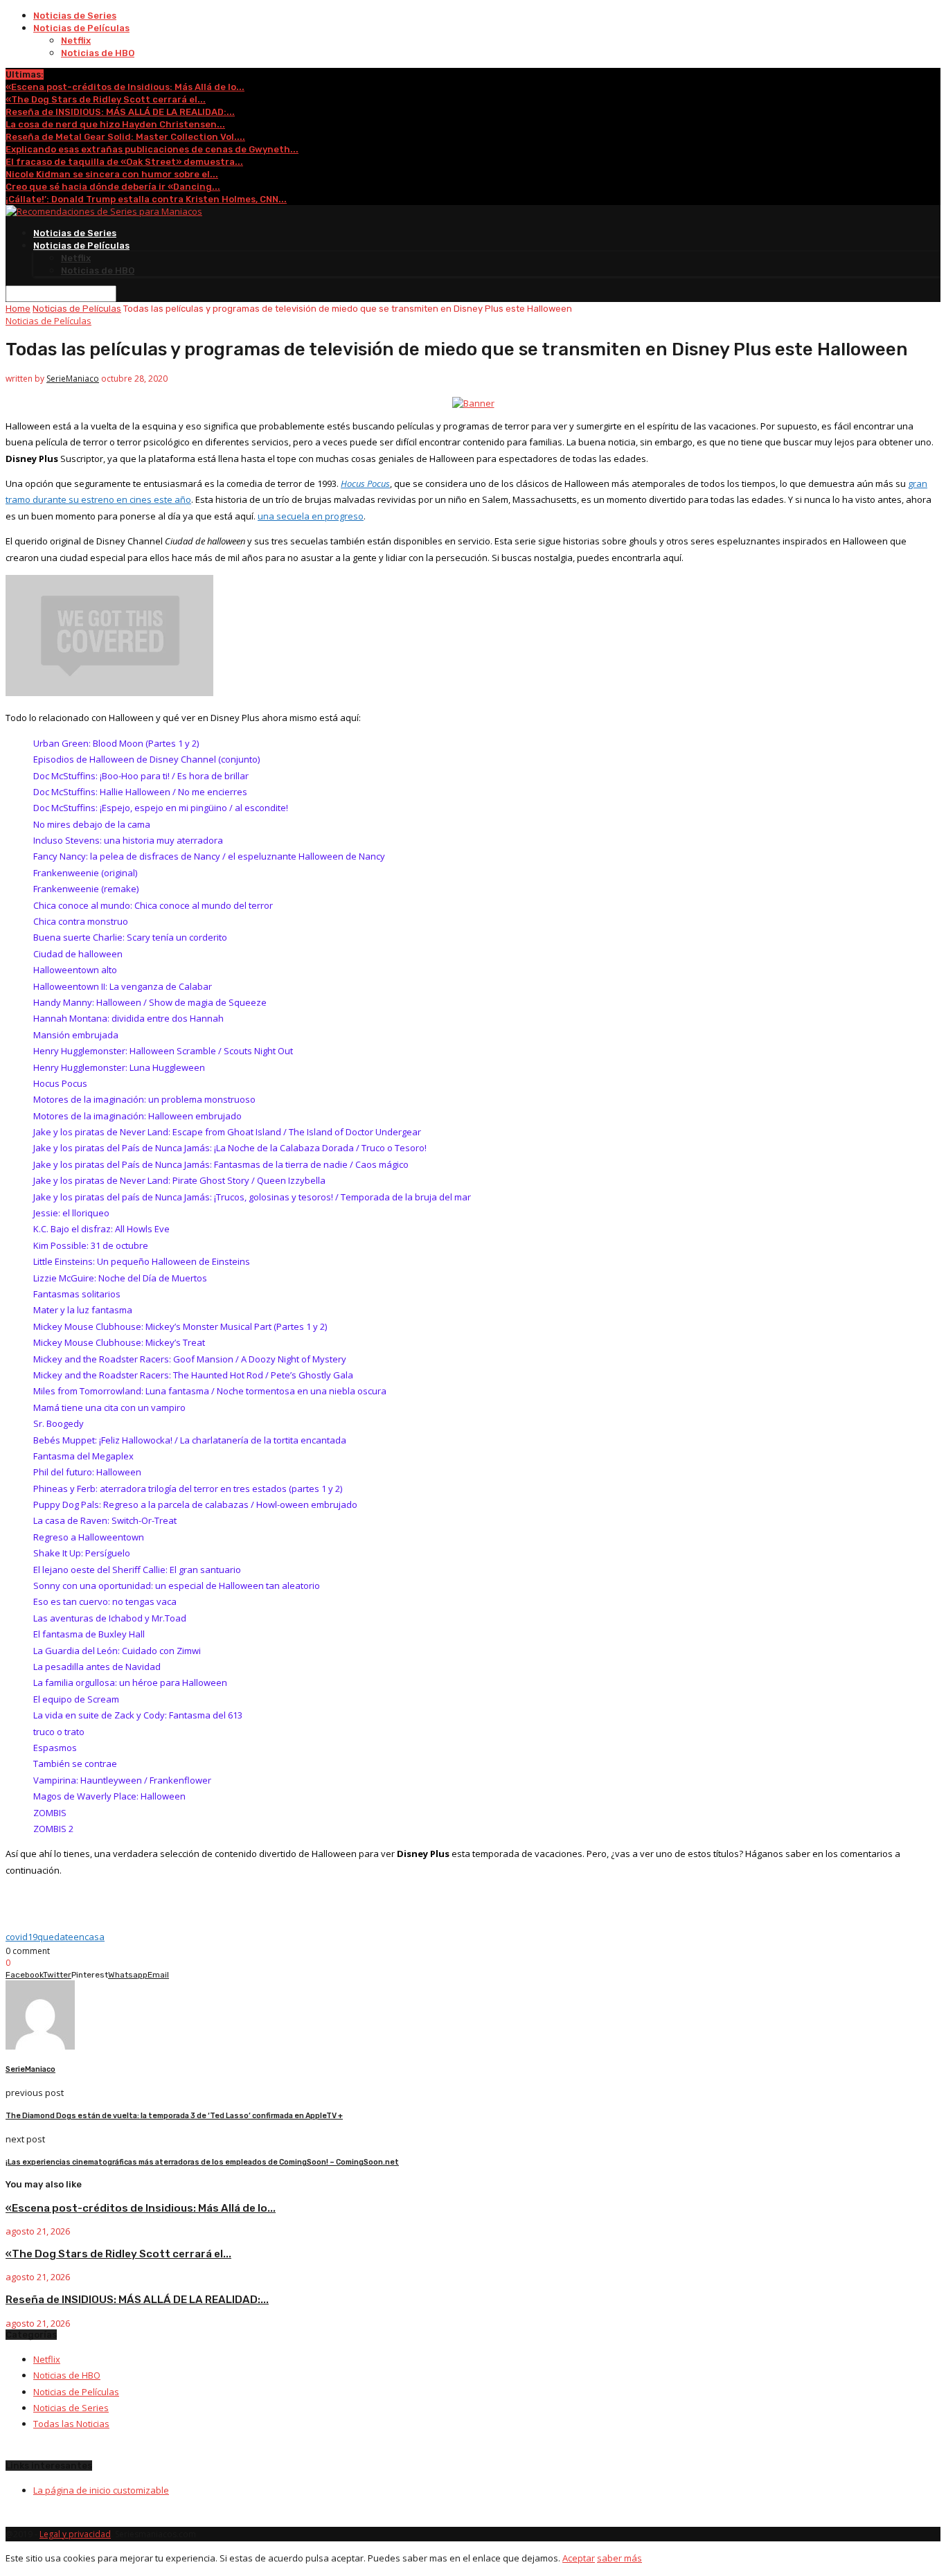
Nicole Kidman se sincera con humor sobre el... (112, 174)
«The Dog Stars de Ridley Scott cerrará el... (106, 99)
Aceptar (579, 2558)
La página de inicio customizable (101, 2490)
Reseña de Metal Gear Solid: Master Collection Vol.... (125, 137)
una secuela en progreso (311, 516)
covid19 (21, 1937)
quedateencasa (71, 1937)
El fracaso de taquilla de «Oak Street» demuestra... (124, 162)
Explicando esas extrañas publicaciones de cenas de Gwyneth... (152, 149)
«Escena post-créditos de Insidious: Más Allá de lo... (125, 87)
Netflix (76, 41)
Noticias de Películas (81, 28)
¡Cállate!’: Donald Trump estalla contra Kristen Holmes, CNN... (146, 199)
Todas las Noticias (71, 2424)
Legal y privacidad (75, 2534)
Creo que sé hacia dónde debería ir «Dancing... (113, 187)
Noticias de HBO (98, 53)
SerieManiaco (73, 379)
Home (18, 309)
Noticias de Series (75, 16)
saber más (619, 2558)
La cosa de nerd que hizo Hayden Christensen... (115, 124)
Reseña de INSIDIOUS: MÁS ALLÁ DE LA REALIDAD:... (120, 112)
